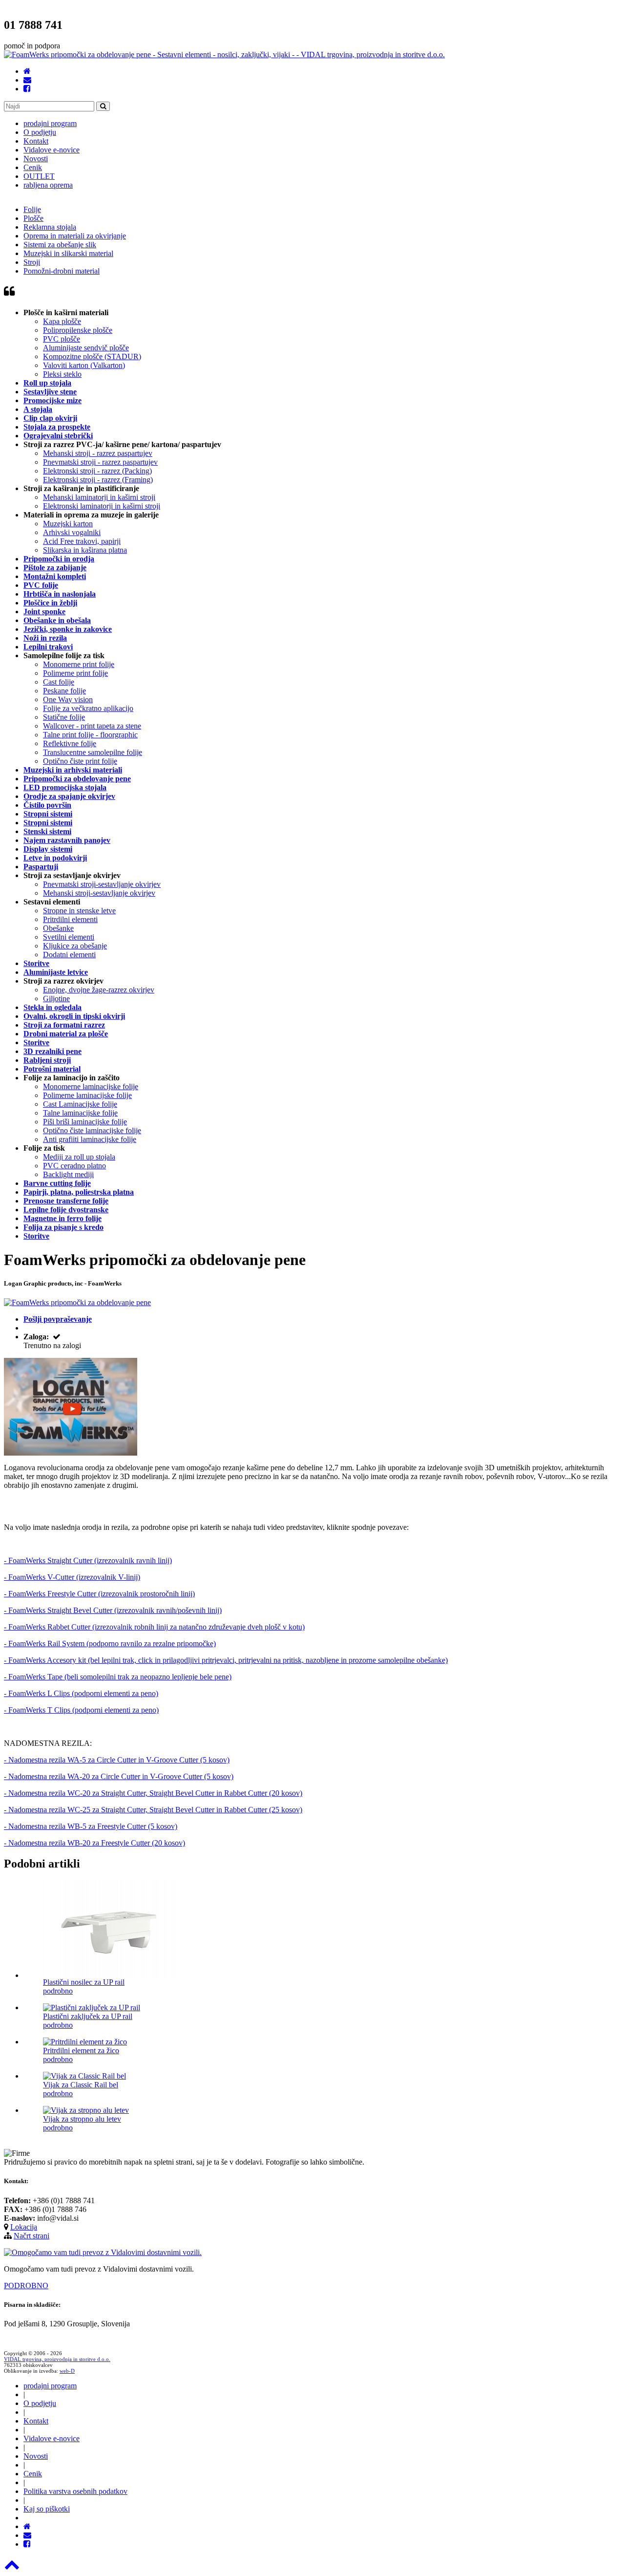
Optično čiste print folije (80, 761)
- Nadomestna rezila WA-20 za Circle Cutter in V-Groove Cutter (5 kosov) (119, 1776)
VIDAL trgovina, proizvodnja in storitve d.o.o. (57, 2359)
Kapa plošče (62, 321)
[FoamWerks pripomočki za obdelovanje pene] (71, 1453)
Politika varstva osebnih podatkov (75, 2491)
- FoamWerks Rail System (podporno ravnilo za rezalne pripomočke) (110, 1643)
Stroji (32, 262)
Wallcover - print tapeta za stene (92, 726)
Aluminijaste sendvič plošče (86, 348)
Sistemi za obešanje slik (60, 245)
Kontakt (36, 141)
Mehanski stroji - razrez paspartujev (98, 453)
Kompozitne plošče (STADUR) (92, 356)
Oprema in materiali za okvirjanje (75, 236)
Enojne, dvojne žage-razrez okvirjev (99, 990)
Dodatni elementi (69, 955)
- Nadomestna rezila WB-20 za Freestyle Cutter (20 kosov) (94, 1843)
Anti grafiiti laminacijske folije (90, 1139)
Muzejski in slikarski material (68, 253)
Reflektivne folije (70, 743)
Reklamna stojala (50, 227)
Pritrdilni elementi (70, 919)
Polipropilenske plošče (78, 330)
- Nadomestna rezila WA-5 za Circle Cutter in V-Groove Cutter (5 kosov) (117, 1760)
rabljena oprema (48, 185)
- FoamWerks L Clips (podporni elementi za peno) (81, 1693)
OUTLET (39, 176)
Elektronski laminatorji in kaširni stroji (102, 506)
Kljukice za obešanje (75, 946)
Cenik (33, 167)
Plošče (33, 218)
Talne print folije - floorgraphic (90, 735)
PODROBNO (26, 2286)
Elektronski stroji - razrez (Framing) (98, 480)
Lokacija (24, 2227)
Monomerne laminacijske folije (91, 1086)
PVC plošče (62, 339)
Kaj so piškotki (47, 2509)
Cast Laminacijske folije (80, 1104)
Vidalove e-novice (52, 150)
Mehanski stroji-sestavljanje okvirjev (99, 893)
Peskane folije (64, 691)
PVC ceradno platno (74, 1166)
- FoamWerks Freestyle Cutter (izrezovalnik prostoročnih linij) (99, 1594)
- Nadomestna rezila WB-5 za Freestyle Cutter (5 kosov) (91, 1826)
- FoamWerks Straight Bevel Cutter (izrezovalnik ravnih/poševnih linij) (113, 1610)
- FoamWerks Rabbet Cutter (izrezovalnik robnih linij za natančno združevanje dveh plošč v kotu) (154, 1627)
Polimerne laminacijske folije (87, 1095)
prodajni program (50, 123)
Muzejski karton (68, 524)
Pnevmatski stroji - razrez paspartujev (100, 462)
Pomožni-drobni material (62, 271)
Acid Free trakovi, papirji (82, 541)
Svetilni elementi (69, 937)
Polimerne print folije (75, 673)
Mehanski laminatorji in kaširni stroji (99, 497)
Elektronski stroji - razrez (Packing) (97, 471)
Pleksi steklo (62, 374)
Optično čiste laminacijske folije (92, 1130)
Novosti (36, 159)
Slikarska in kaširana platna (85, 550)
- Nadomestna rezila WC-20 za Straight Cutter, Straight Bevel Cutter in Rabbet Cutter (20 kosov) (153, 1793)
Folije (32, 209)
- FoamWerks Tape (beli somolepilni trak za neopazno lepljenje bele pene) (118, 1677)
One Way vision (68, 699)
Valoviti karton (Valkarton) (84, 365)
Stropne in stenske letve (79, 911)
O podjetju (40, 132)
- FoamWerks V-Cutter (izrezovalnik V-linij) (72, 1577)
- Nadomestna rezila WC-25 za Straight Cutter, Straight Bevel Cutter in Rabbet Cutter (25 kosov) (153, 1810)
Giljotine (56, 998)
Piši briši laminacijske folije (85, 1122)
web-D (67, 2371)
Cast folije (59, 682)
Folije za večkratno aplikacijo (88, 708)
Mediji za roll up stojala (79, 1157)
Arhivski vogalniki (72, 532)
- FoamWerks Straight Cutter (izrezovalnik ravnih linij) (88, 1560)
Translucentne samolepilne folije (93, 752)
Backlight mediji (68, 1174)
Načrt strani (31, 2236)
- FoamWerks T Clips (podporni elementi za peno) (81, 1710)
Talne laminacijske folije (80, 1113)
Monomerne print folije (79, 664)
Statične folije (64, 717)
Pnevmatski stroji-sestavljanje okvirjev (102, 884)
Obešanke (58, 928)
